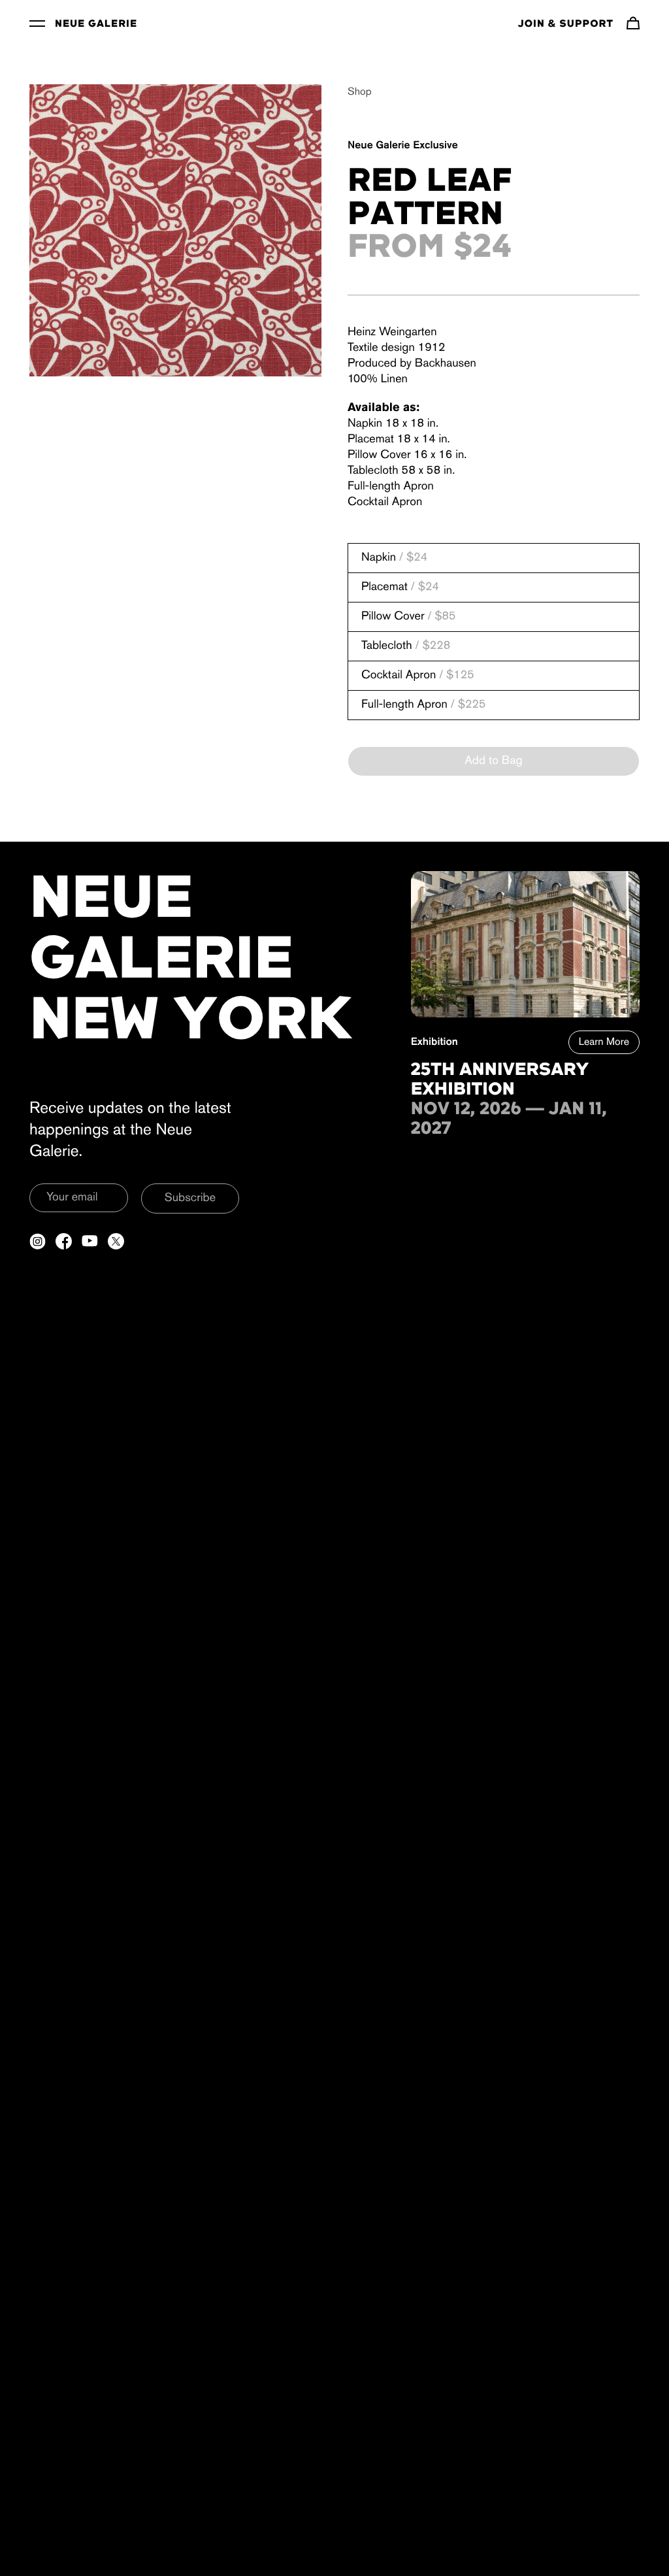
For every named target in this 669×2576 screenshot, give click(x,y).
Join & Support (566, 24)
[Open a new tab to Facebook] (64, 1241)
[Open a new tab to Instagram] (38, 1241)
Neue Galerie (96, 24)
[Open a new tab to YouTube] (90, 1241)
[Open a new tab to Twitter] (116, 1241)
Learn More (604, 1042)
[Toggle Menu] (37, 23)
